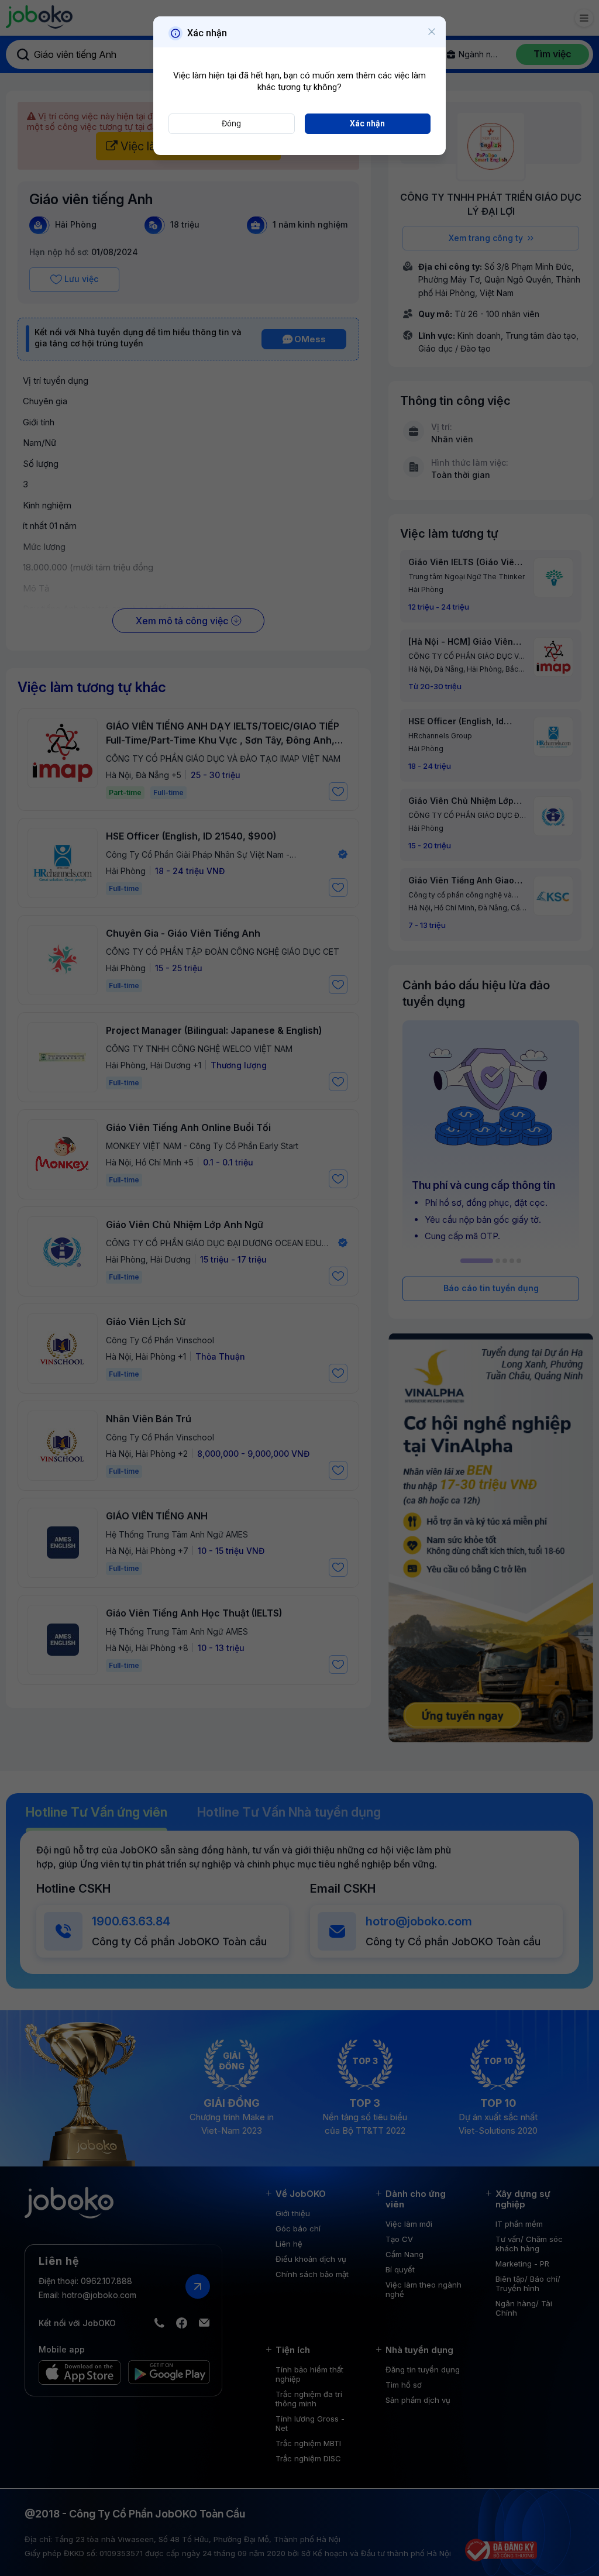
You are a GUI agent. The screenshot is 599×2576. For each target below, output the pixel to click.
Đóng (231, 123)
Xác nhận (367, 123)
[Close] (432, 32)
